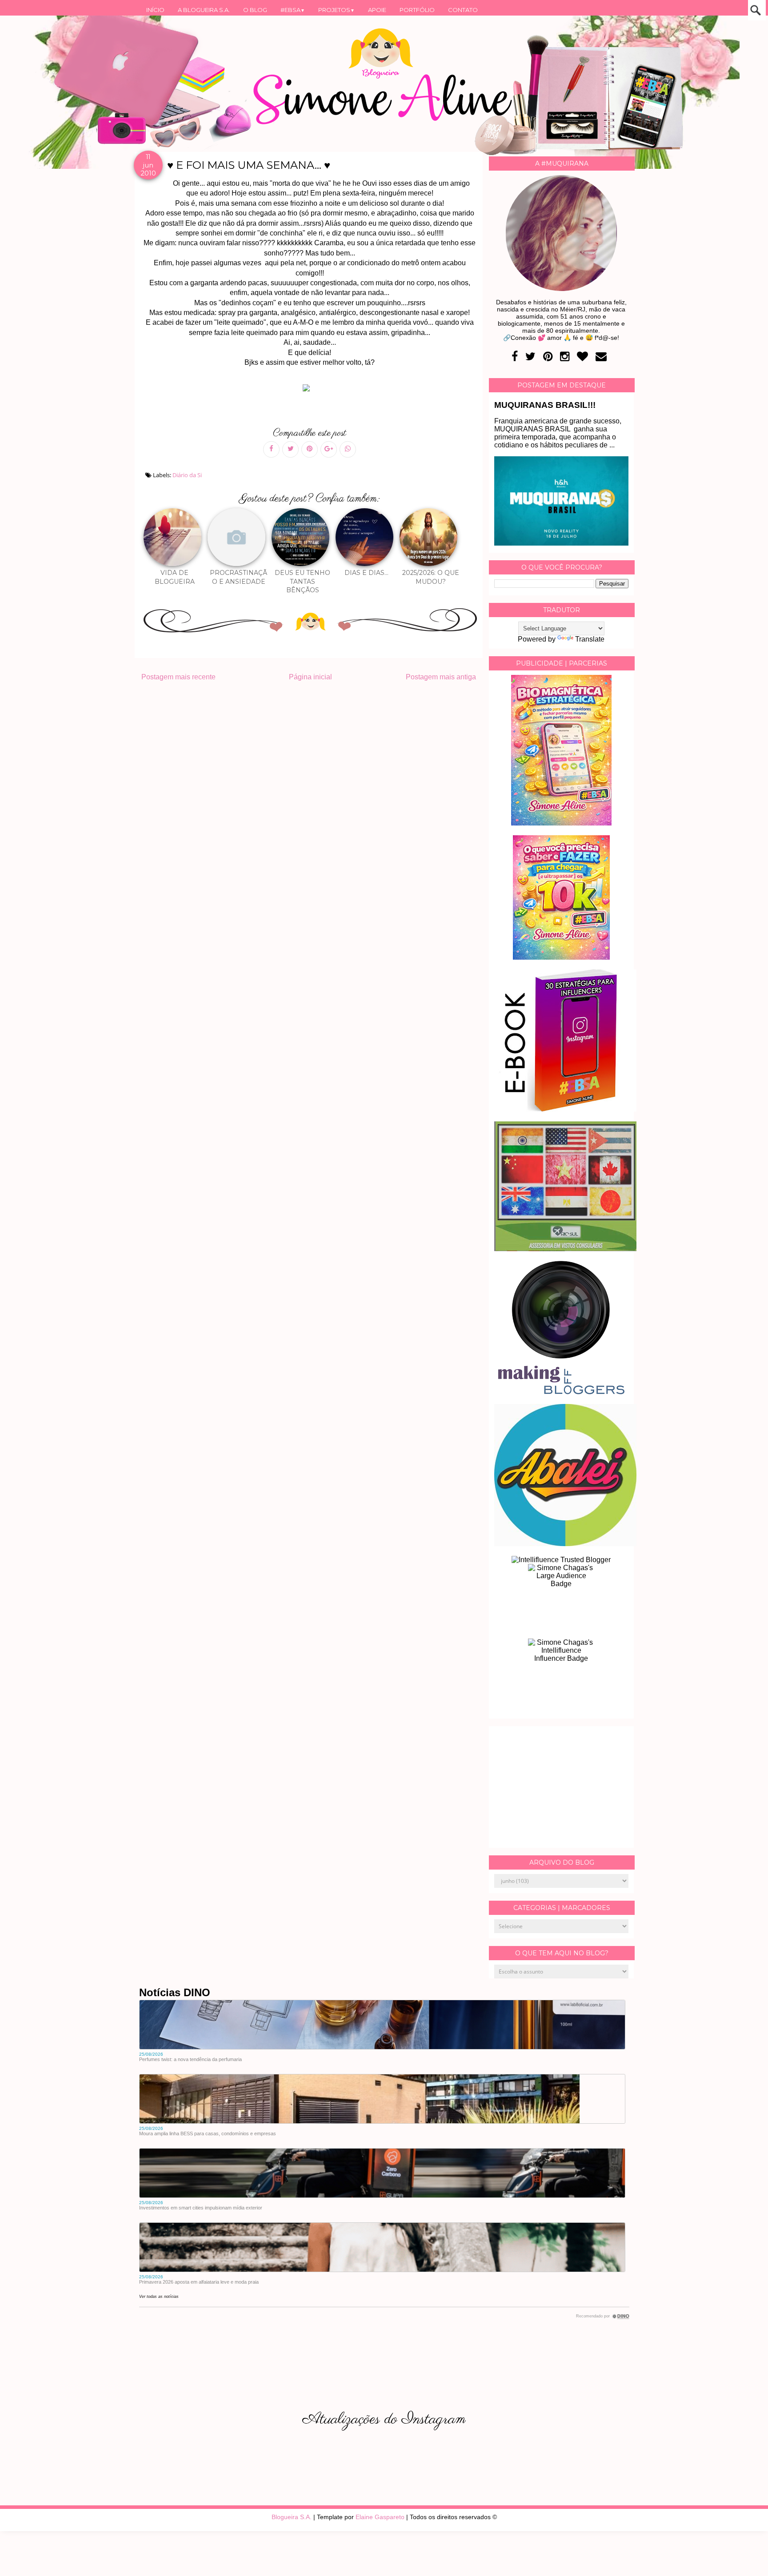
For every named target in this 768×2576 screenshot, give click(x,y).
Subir (745, 2557)
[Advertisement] (561, 1787)
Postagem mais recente (178, 677)
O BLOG (255, 10)
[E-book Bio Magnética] (561, 823)
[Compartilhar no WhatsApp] (348, 449)
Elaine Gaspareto (380, 2517)
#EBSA (293, 10)
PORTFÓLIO (417, 10)
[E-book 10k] (561, 957)
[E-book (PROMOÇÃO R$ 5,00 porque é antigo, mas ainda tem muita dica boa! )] (565, 1109)
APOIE (377, 10)
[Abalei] (565, 1544)
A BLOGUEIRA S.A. (204, 10)
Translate (590, 639)
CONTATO (463, 10)
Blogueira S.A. (292, 2517)
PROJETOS (336, 10)
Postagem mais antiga (441, 677)
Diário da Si (187, 475)
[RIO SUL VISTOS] (565, 1249)
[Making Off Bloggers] (561, 1392)
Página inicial (310, 677)
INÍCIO (155, 10)
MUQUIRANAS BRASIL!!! (545, 405)
